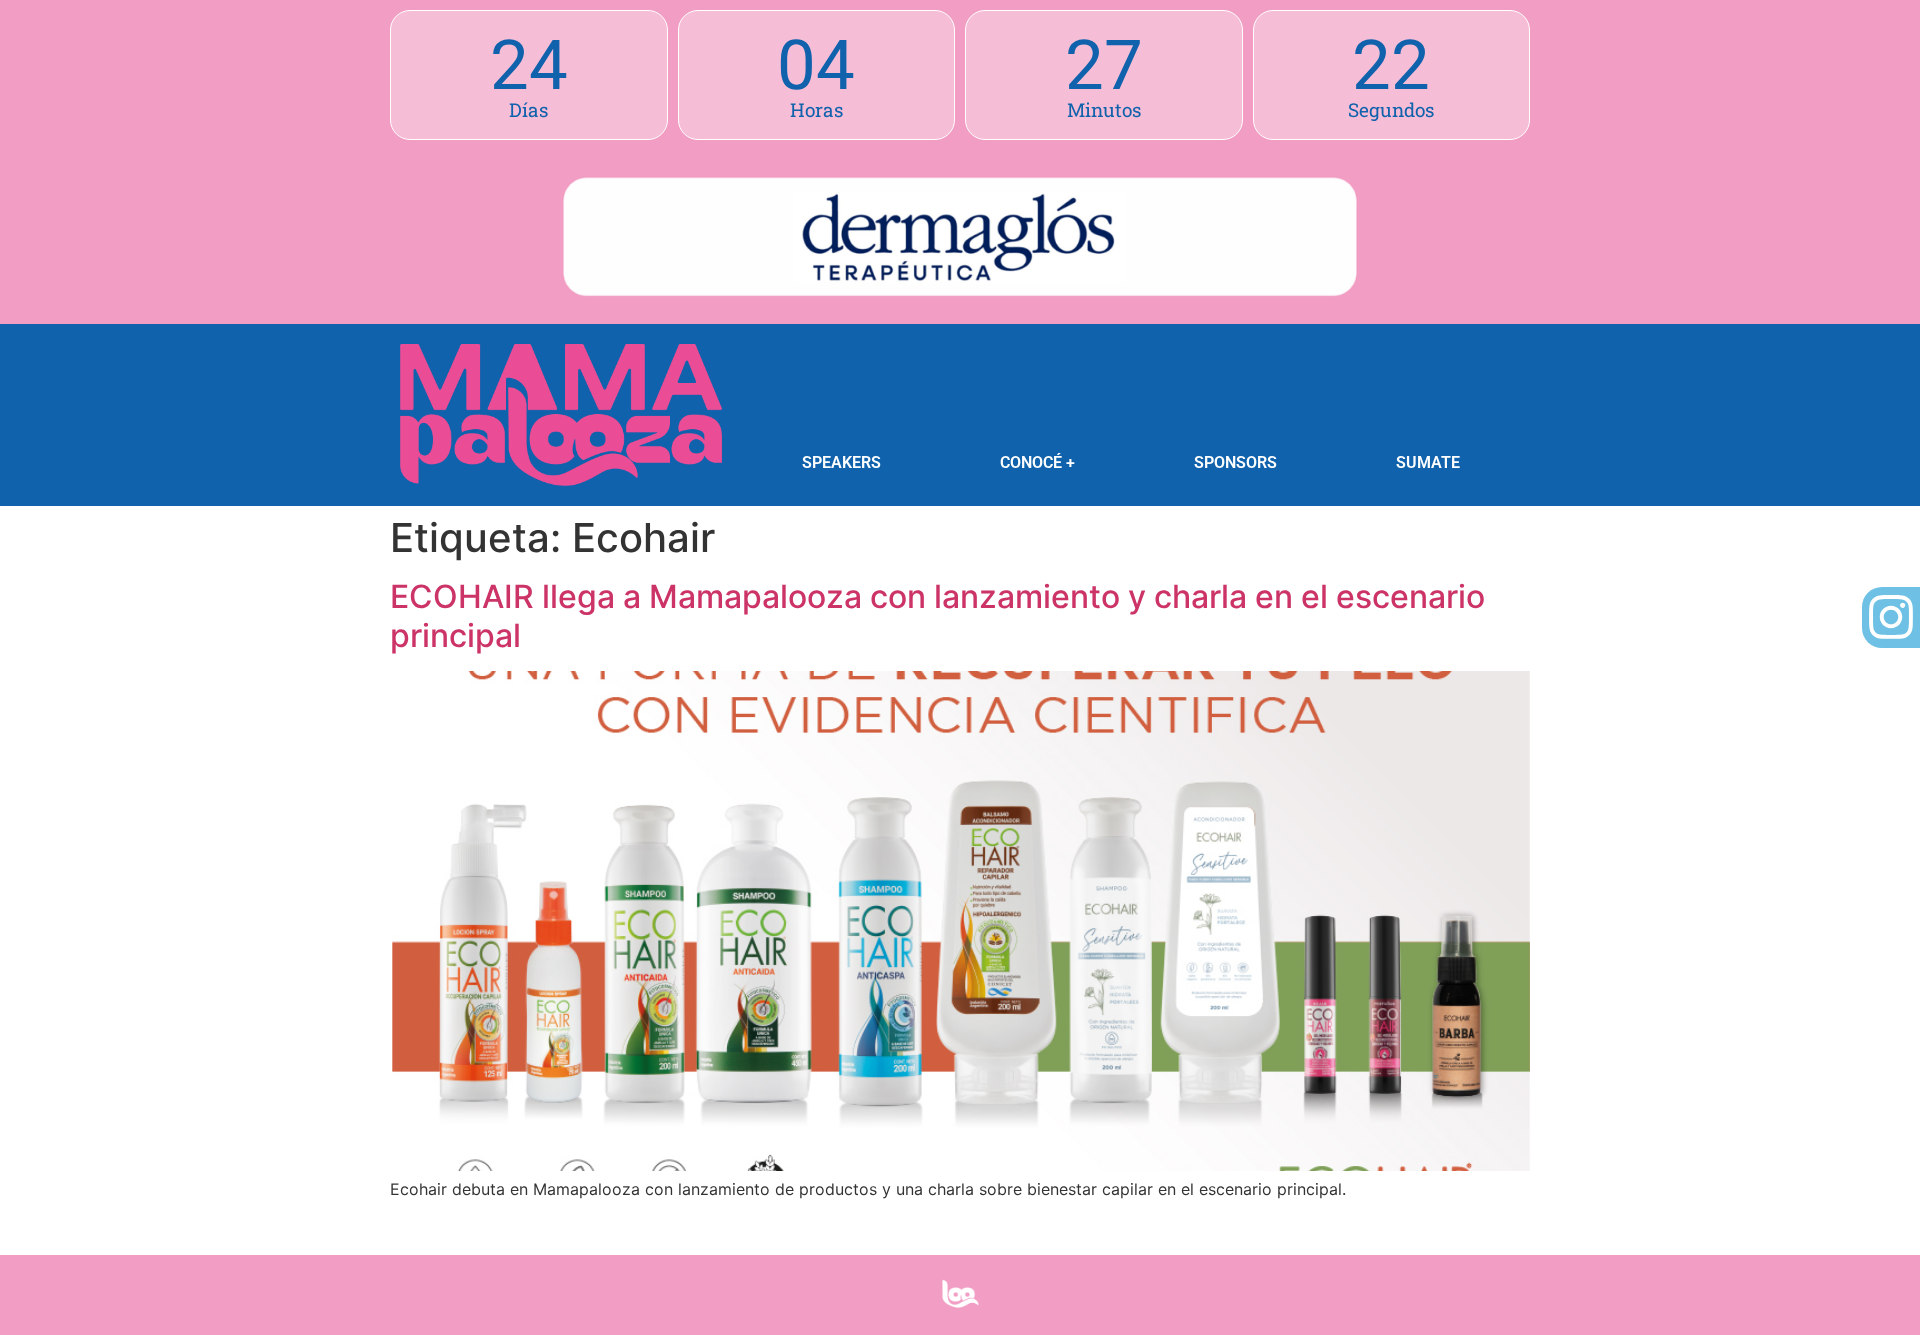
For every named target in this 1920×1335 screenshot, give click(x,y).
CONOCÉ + (1037, 462)
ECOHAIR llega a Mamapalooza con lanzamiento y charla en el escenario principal (937, 615)
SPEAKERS (841, 462)
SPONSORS (1235, 462)
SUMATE (1428, 462)
